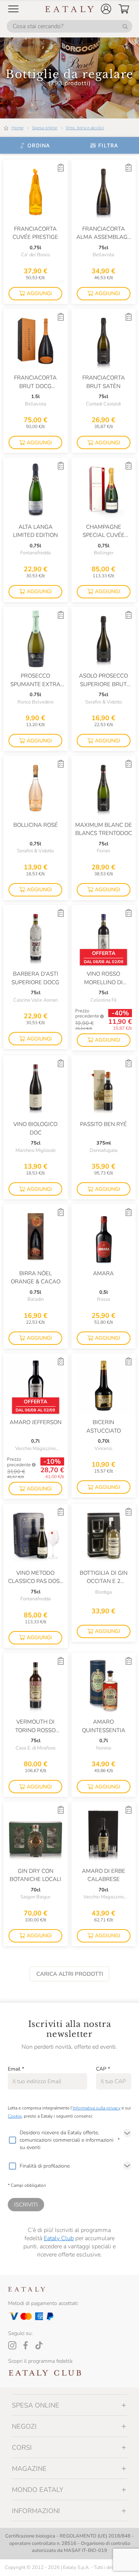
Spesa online (44, 128)
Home (17, 128)
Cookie (15, 2116)
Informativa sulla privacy (97, 2108)
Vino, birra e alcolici (85, 128)
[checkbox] (12, 2140)
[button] (106, 9)
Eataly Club (59, 2238)
